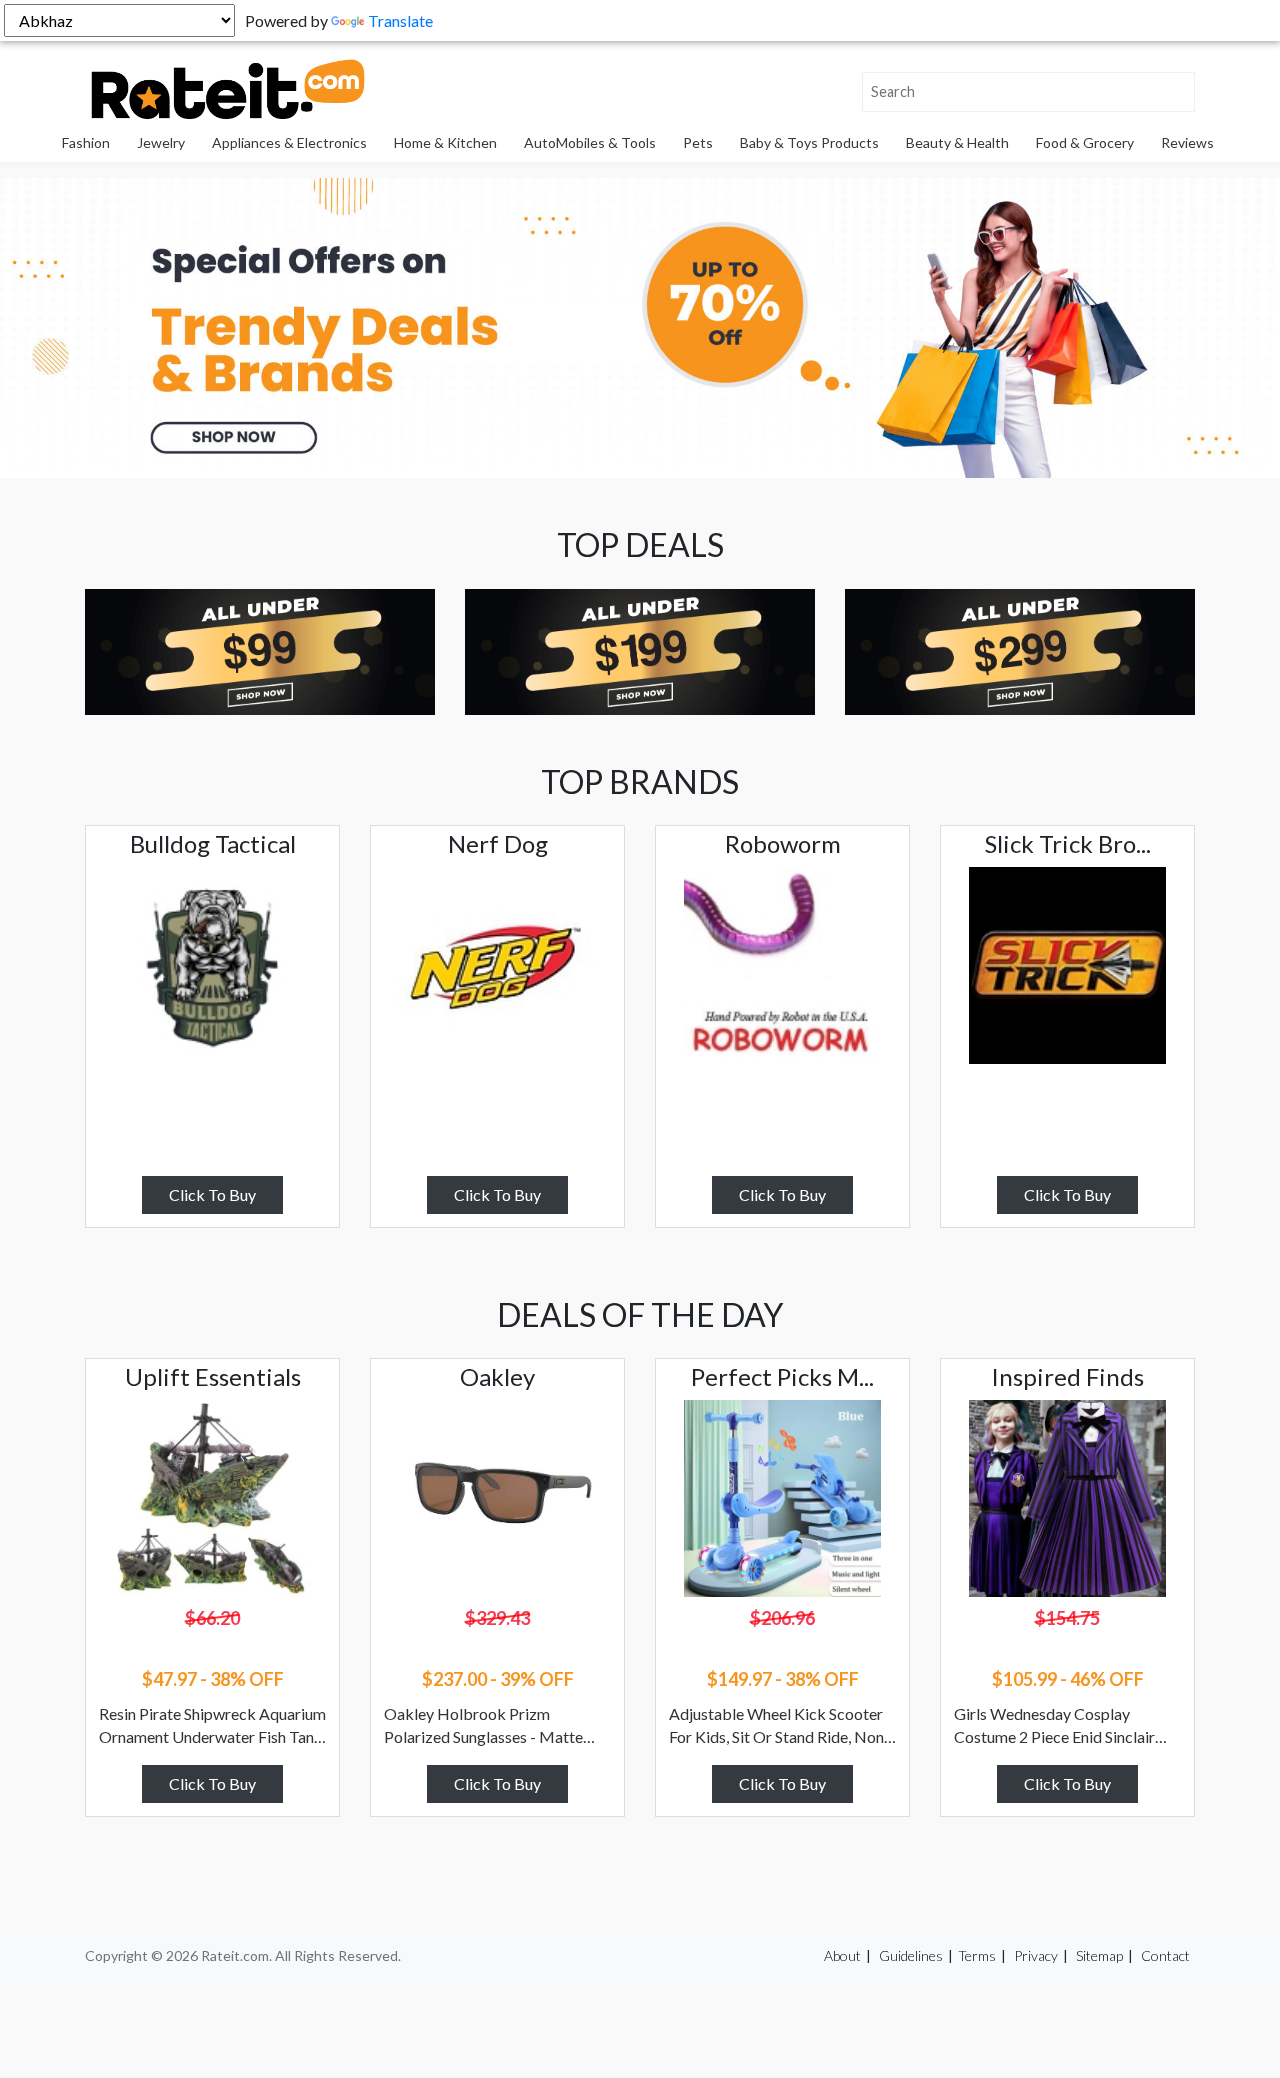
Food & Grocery (1085, 142)
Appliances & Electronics (289, 142)
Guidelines (911, 1955)
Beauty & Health (957, 142)
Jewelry (161, 142)
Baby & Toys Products (809, 142)
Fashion (86, 142)
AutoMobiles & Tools (590, 142)
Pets (698, 142)
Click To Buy (212, 1194)
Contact (1165, 1955)
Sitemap (1099, 1955)
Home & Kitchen (445, 142)
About (842, 1955)
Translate (400, 20)
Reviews (1187, 142)
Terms (977, 1955)
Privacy (1036, 1955)
